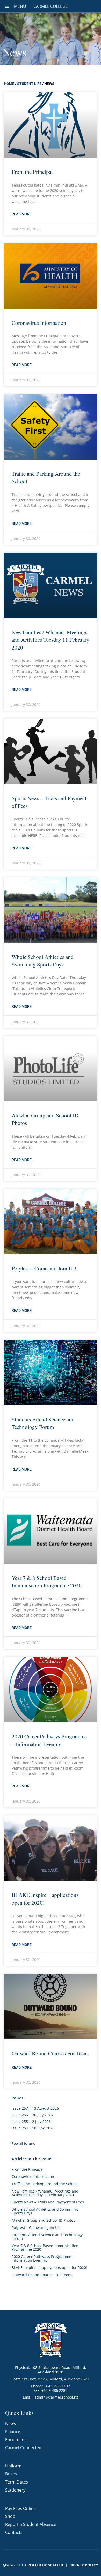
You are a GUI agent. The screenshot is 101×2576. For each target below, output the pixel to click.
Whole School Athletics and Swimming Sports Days (43, 961)
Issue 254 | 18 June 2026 (33, 2128)
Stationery (15, 2490)
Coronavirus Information (39, 323)
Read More (22, 214)
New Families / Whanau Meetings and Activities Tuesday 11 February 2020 (51, 640)
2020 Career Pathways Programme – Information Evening (49, 1740)
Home (9, 84)
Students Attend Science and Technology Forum (43, 1423)
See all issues (23, 2144)
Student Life (29, 84)
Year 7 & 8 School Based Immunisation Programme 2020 (47, 1582)
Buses (11, 2474)
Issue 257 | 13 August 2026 (35, 2108)
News (10, 2423)
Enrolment (16, 2440)
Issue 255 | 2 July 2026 (31, 2121)
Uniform (13, 2466)
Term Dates (17, 2482)
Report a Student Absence (31, 2524)
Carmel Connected (23, 2448)
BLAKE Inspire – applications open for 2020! (49, 2267)
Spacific (56, 2565)
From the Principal (32, 172)
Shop (10, 2516)
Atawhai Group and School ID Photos (43, 2220)
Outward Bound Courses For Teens (50, 2053)
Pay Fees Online (20, 2508)
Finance (13, 2432)
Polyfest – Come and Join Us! (44, 1268)
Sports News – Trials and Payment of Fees (48, 2202)
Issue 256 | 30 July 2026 (32, 2115)
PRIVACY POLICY (83, 2565)
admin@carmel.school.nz (56, 2397)
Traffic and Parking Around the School (45, 2184)
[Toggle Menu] (7, 6)
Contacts (14, 2532)
